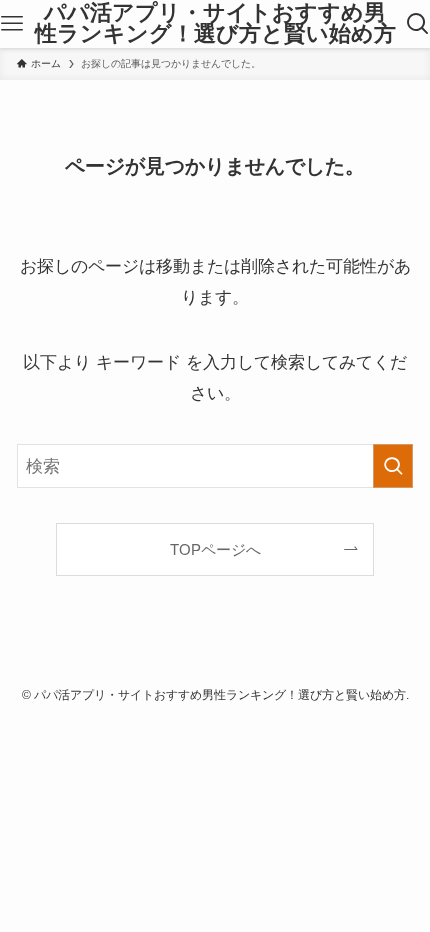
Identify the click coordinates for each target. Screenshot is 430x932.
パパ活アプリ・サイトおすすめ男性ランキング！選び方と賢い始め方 (215, 24)
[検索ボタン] (417, 24)
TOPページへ (215, 549)
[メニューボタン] (12, 24)
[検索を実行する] (393, 466)
